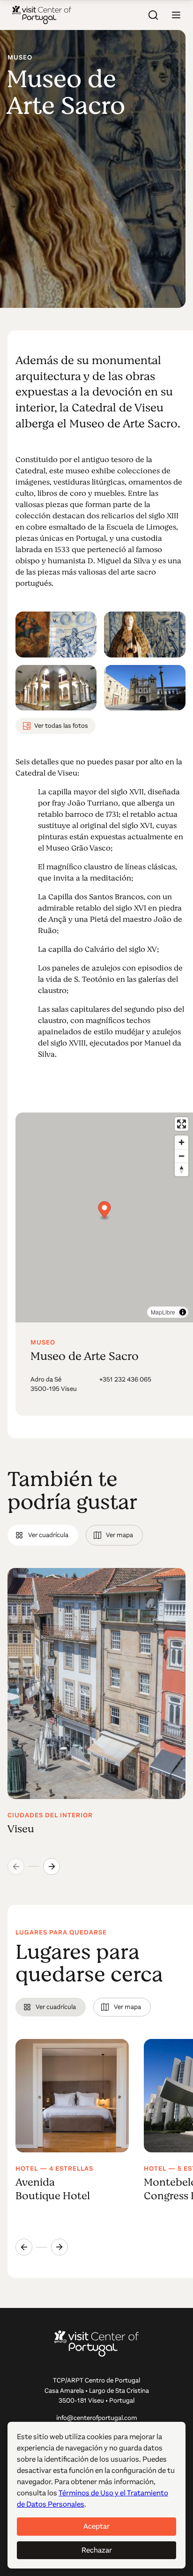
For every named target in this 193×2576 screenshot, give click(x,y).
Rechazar (97, 2550)
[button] (176, 15)
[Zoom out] (182, 1156)
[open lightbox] (56, 634)
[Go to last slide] (24, 2247)
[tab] (43, 1535)
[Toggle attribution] (183, 1312)
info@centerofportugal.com (97, 2418)
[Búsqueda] (154, 15)
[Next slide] (52, 1867)
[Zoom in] (182, 1142)
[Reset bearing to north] (182, 1169)
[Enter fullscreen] (182, 1124)
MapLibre (163, 1312)
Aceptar (96, 2526)
